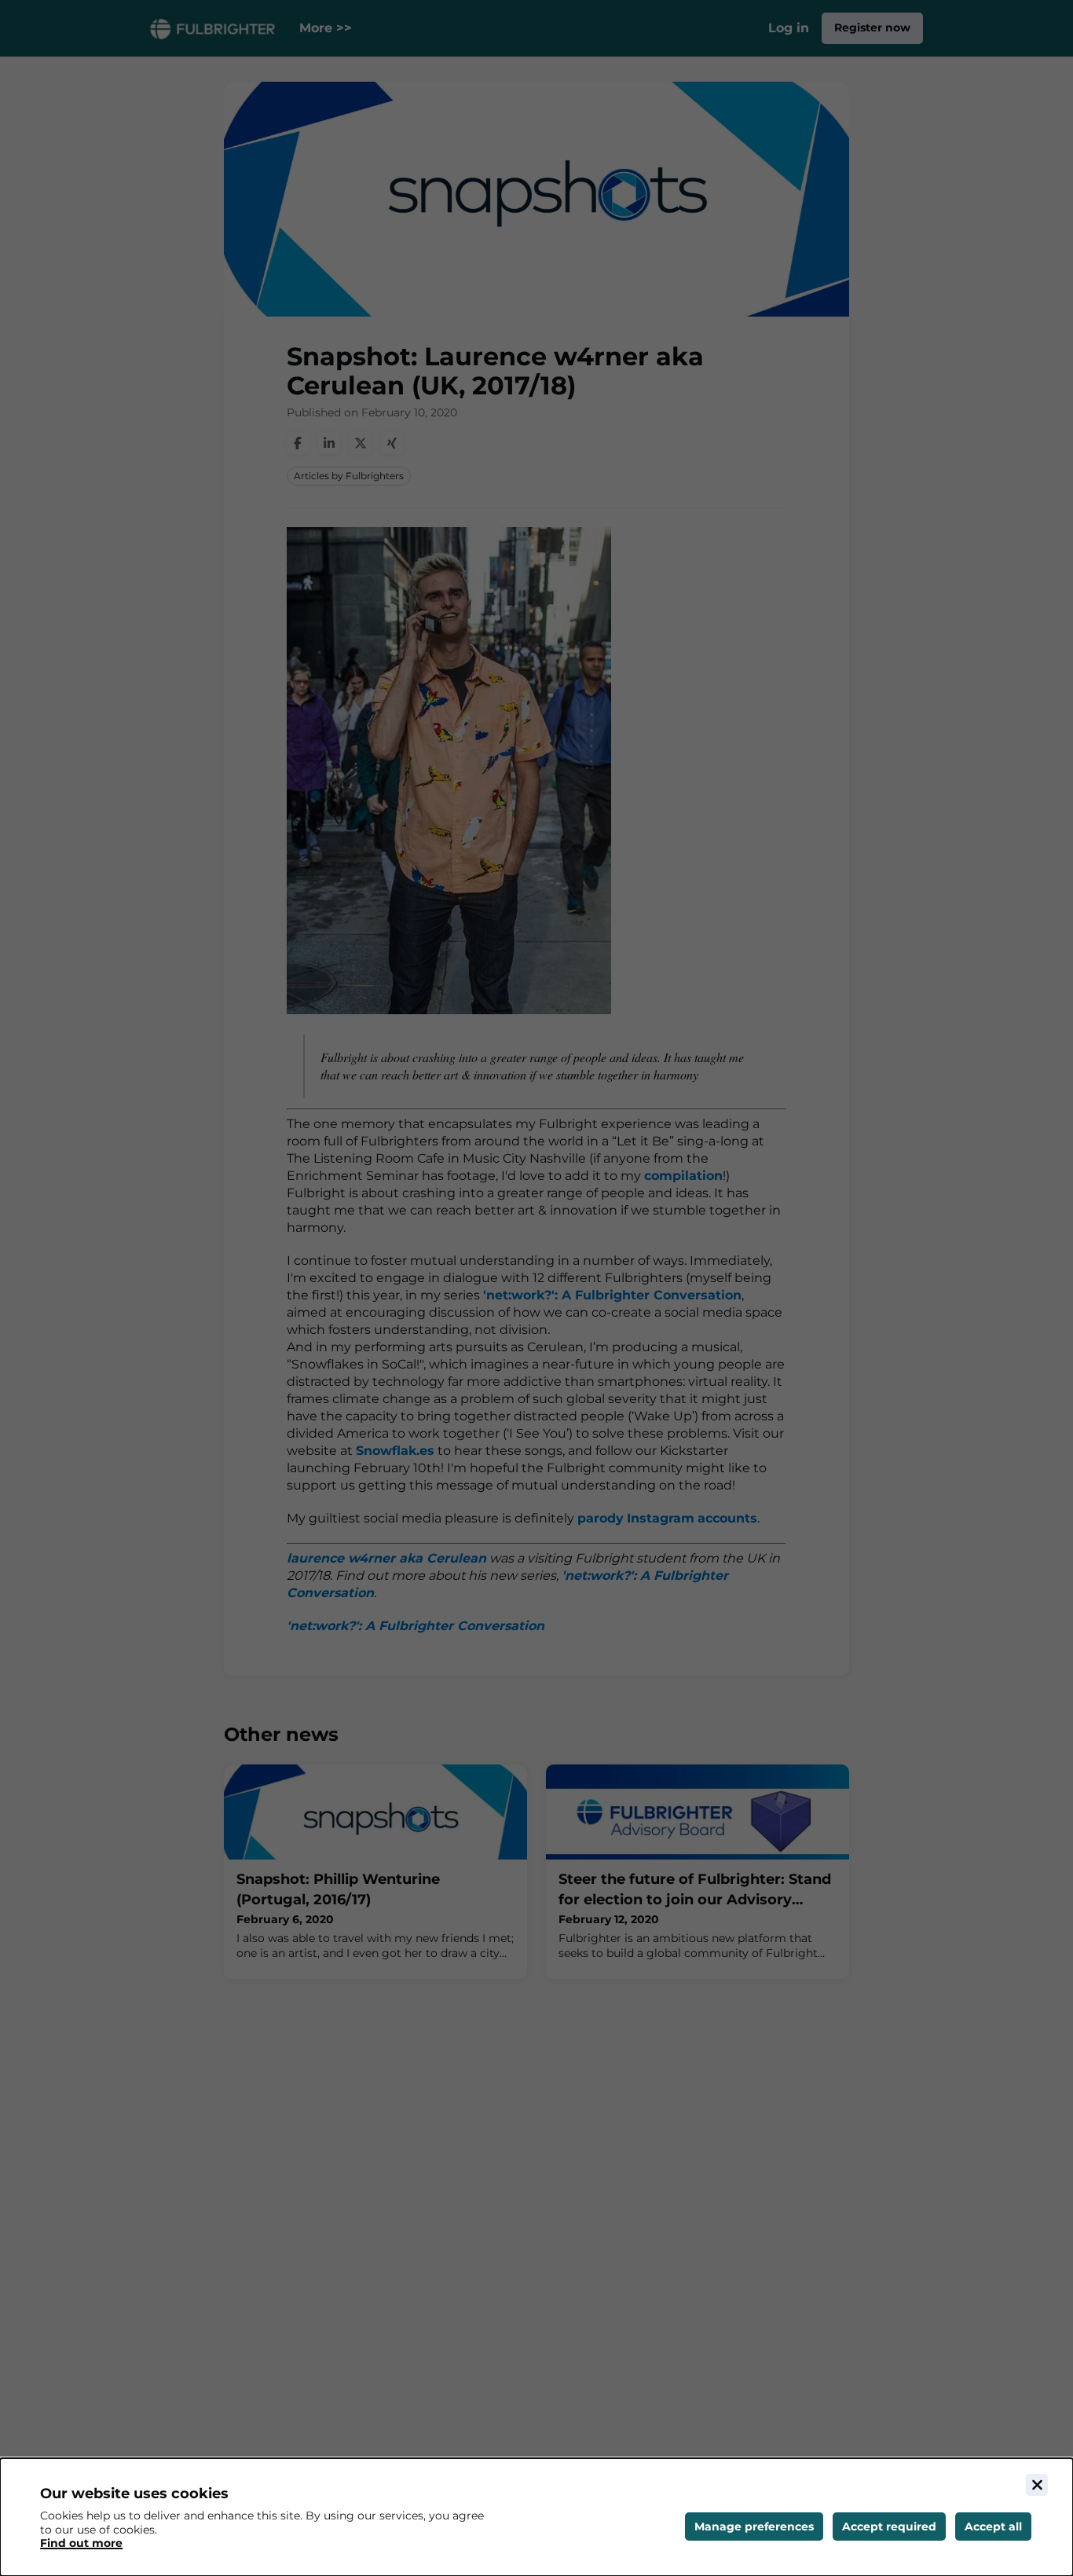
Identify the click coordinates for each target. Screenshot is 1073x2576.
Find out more (81, 2543)
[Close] (1037, 2485)
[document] (536, 2517)
